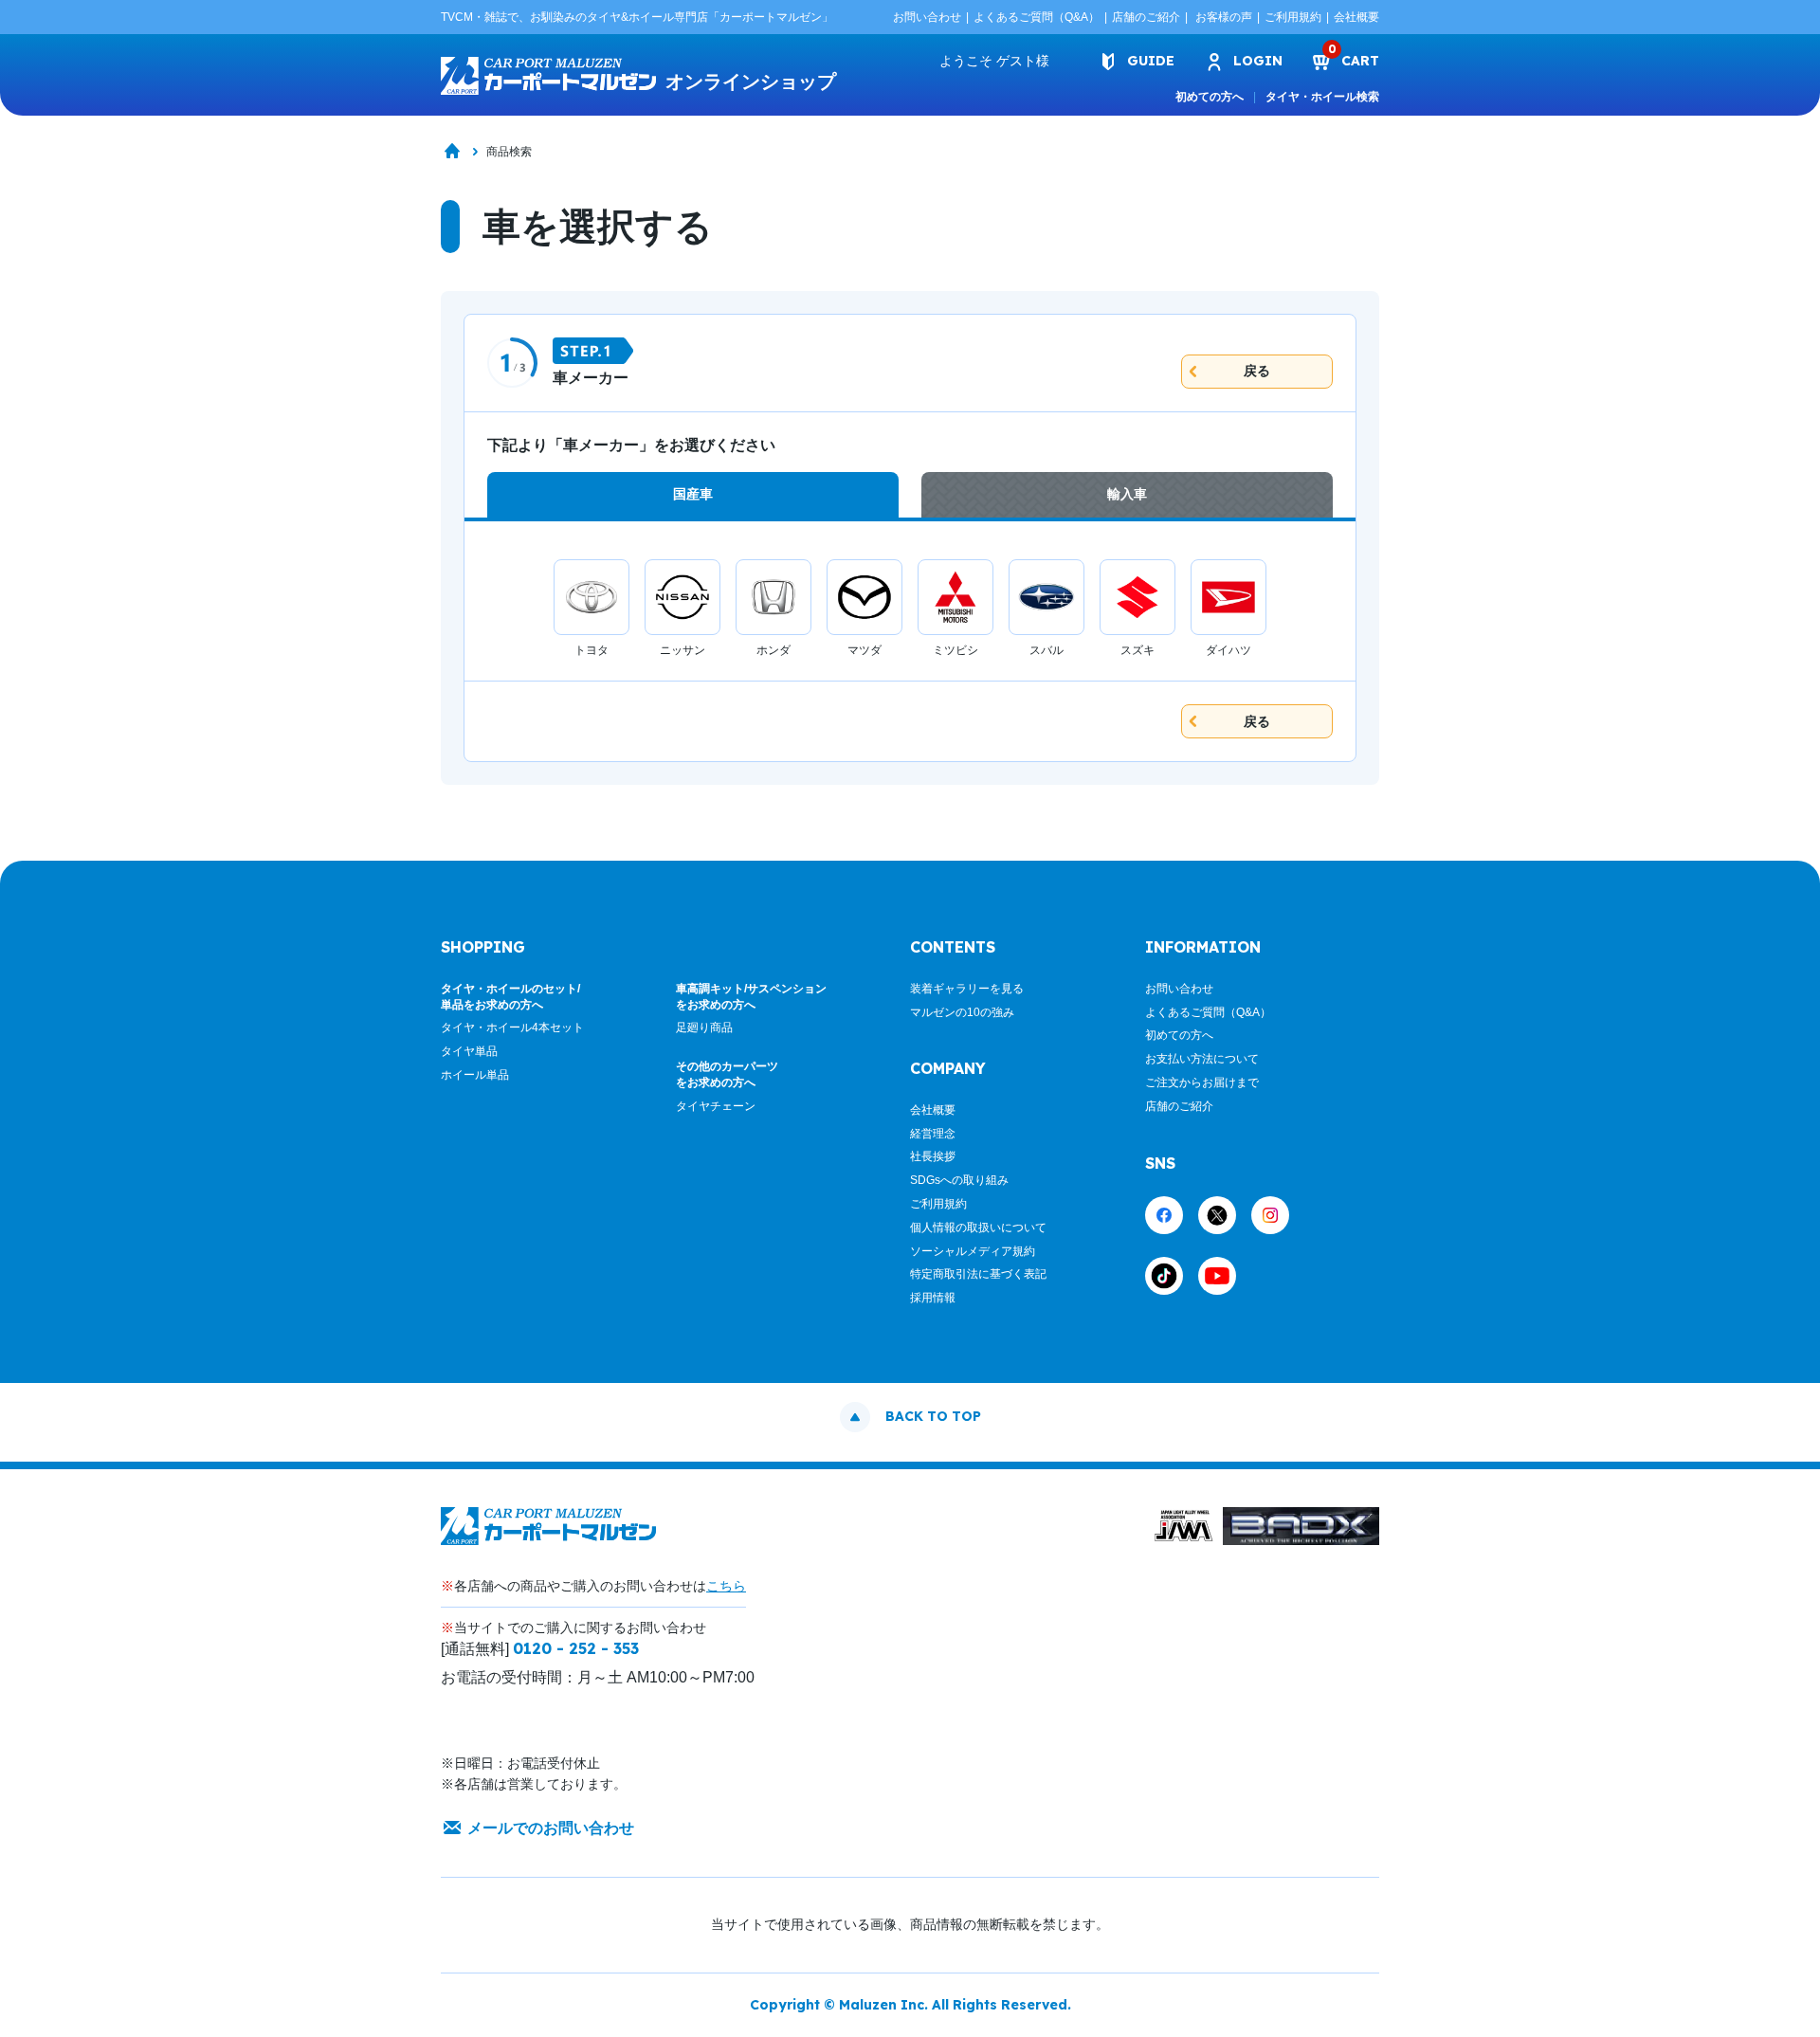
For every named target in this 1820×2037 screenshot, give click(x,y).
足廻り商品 (704, 1028)
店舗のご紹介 (1146, 17)
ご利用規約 (1293, 17)
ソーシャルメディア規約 (973, 1251)
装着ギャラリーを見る (967, 989)
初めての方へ (1210, 97)
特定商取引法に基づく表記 (978, 1274)
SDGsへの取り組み (959, 1180)
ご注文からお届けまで (1202, 1082)
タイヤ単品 (469, 1051)
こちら (726, 1586)
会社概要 (1356, 17)
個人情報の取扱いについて (978, 1228)
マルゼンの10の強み (962, 1012)
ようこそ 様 (994, 61)
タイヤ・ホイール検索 (1322, 97)
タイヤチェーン (716, 1106)
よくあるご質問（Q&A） (1037, 17)
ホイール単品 (475, 1075)
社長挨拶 (933, 1156)
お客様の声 (1224, 17)
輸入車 (1127, 494)
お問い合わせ (927, 17)
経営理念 (933, 1134)
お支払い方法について (1202, 1059)
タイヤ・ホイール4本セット (512, 1028)
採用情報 (933, 1298)
